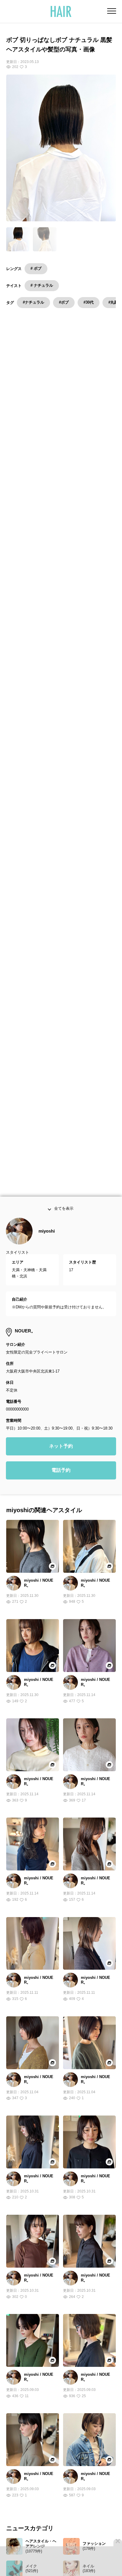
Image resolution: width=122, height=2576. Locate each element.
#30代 (89, 302)
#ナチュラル (33, 302)
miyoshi (47, 1268)
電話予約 (61, 1507)
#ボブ (64, 302)
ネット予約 (61, 1483)
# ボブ (36, 268)
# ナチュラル (42, 285)
